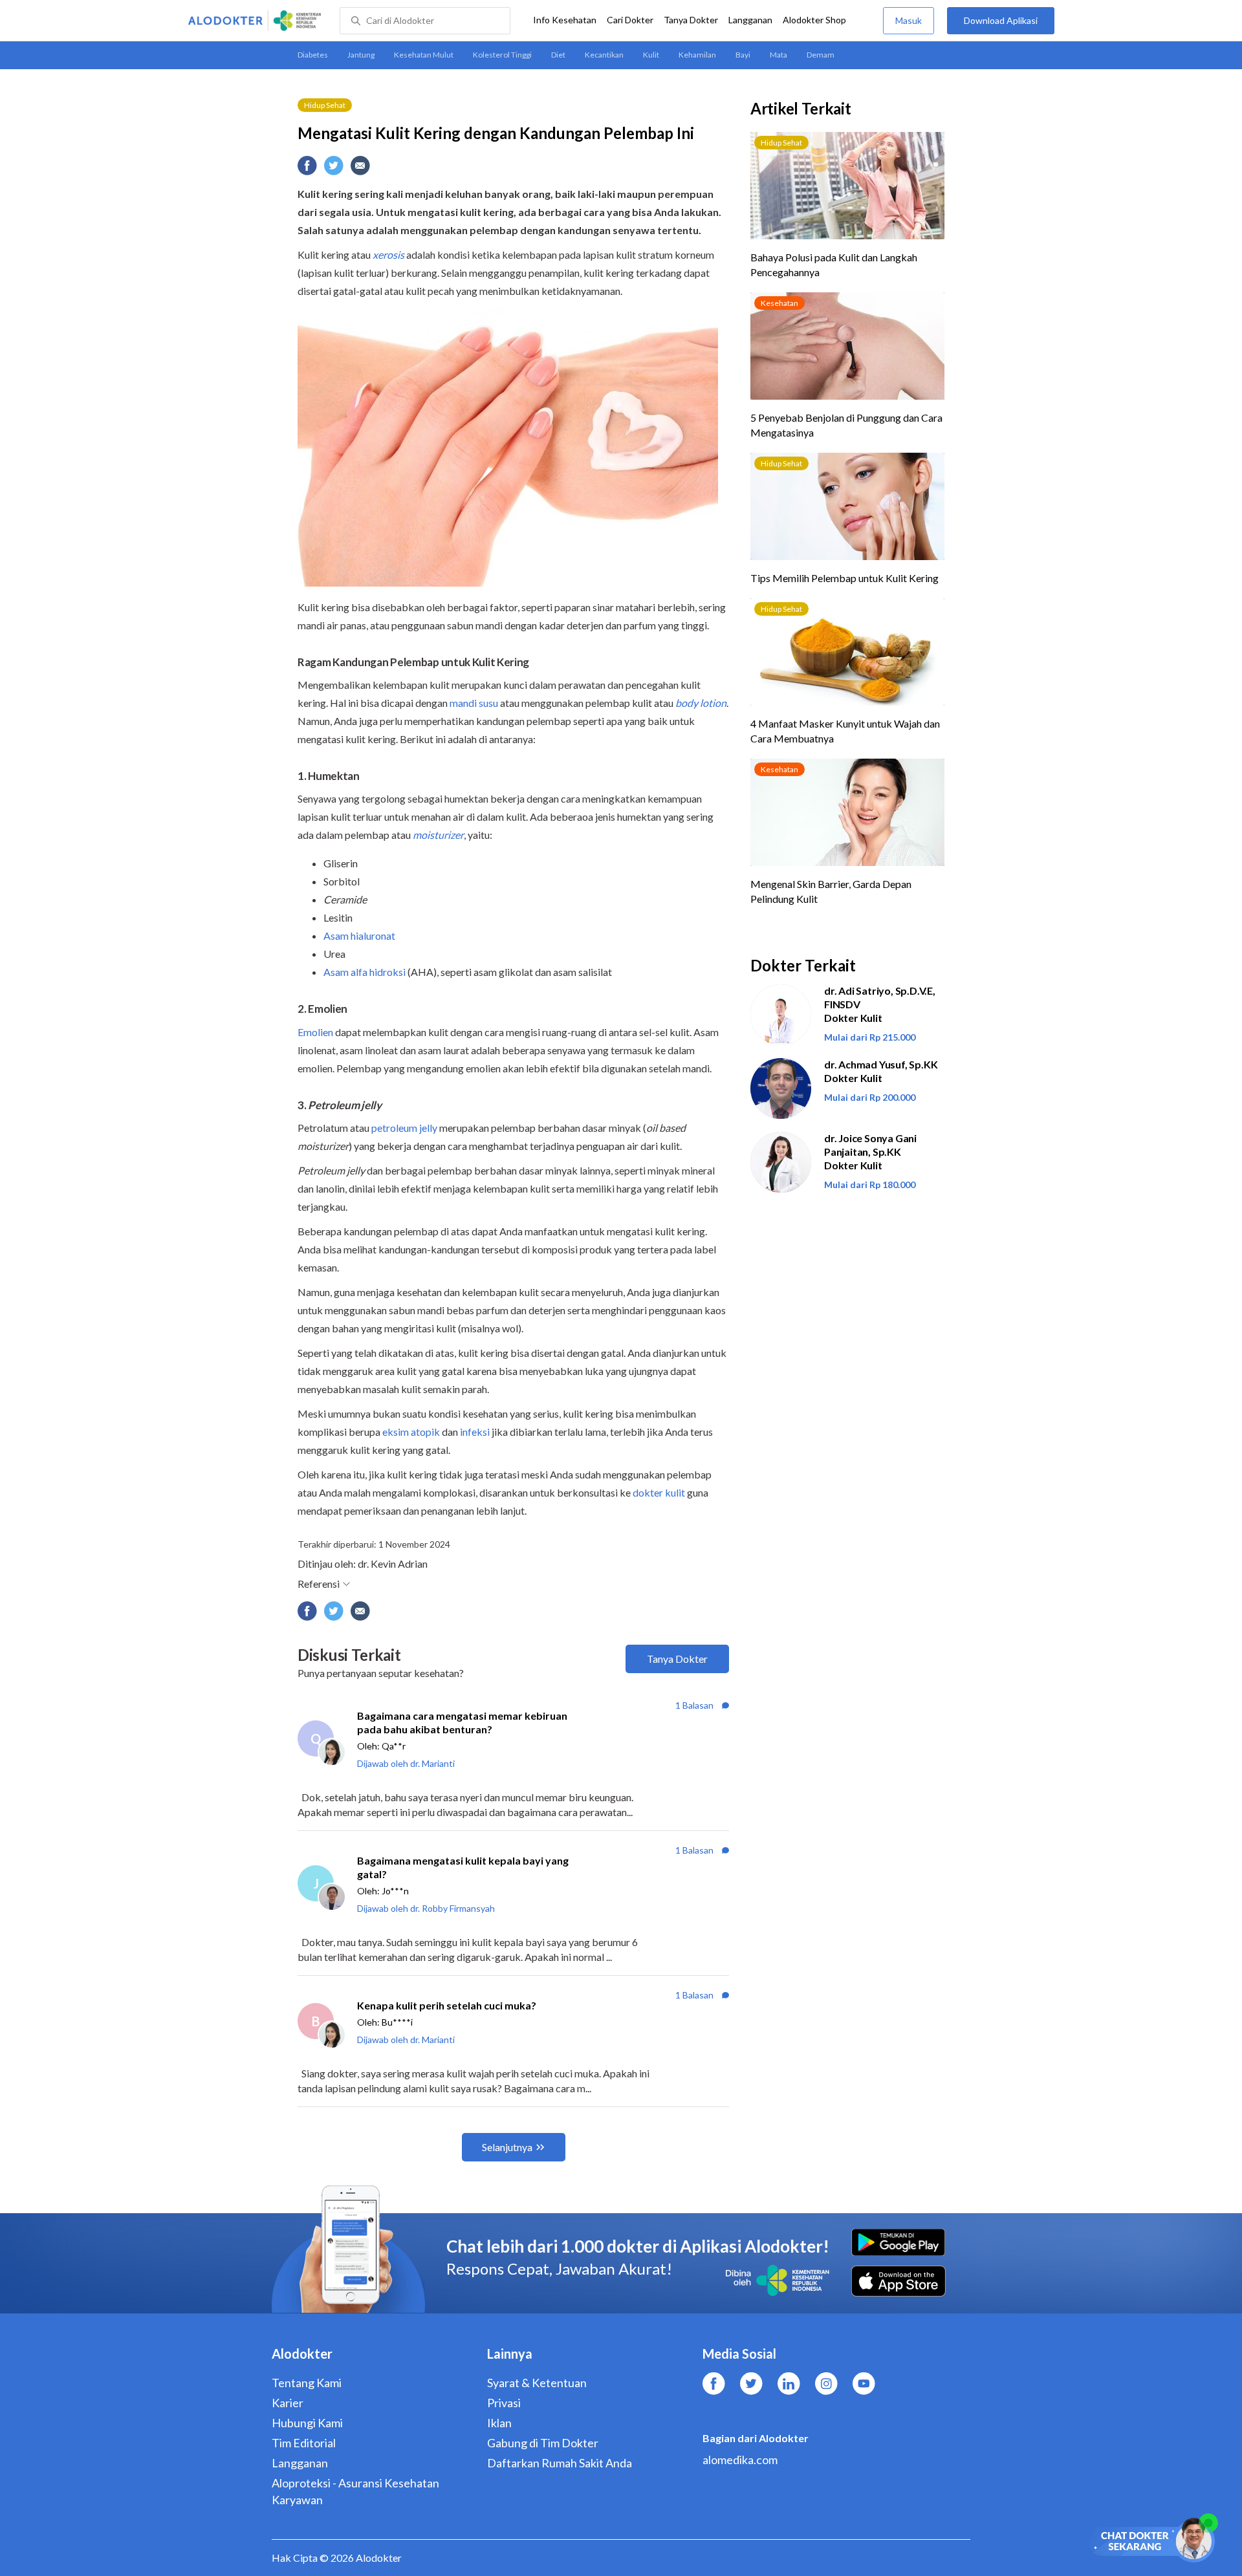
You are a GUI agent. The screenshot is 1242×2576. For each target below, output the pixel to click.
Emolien (316, 1032)
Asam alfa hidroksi (365, 972)
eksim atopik (412, 1432)
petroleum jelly (404, 1128)
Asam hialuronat (359, 936)
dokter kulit (659, 1492)
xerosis (388, 254)
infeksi (475, 1432)
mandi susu (474, 703)
